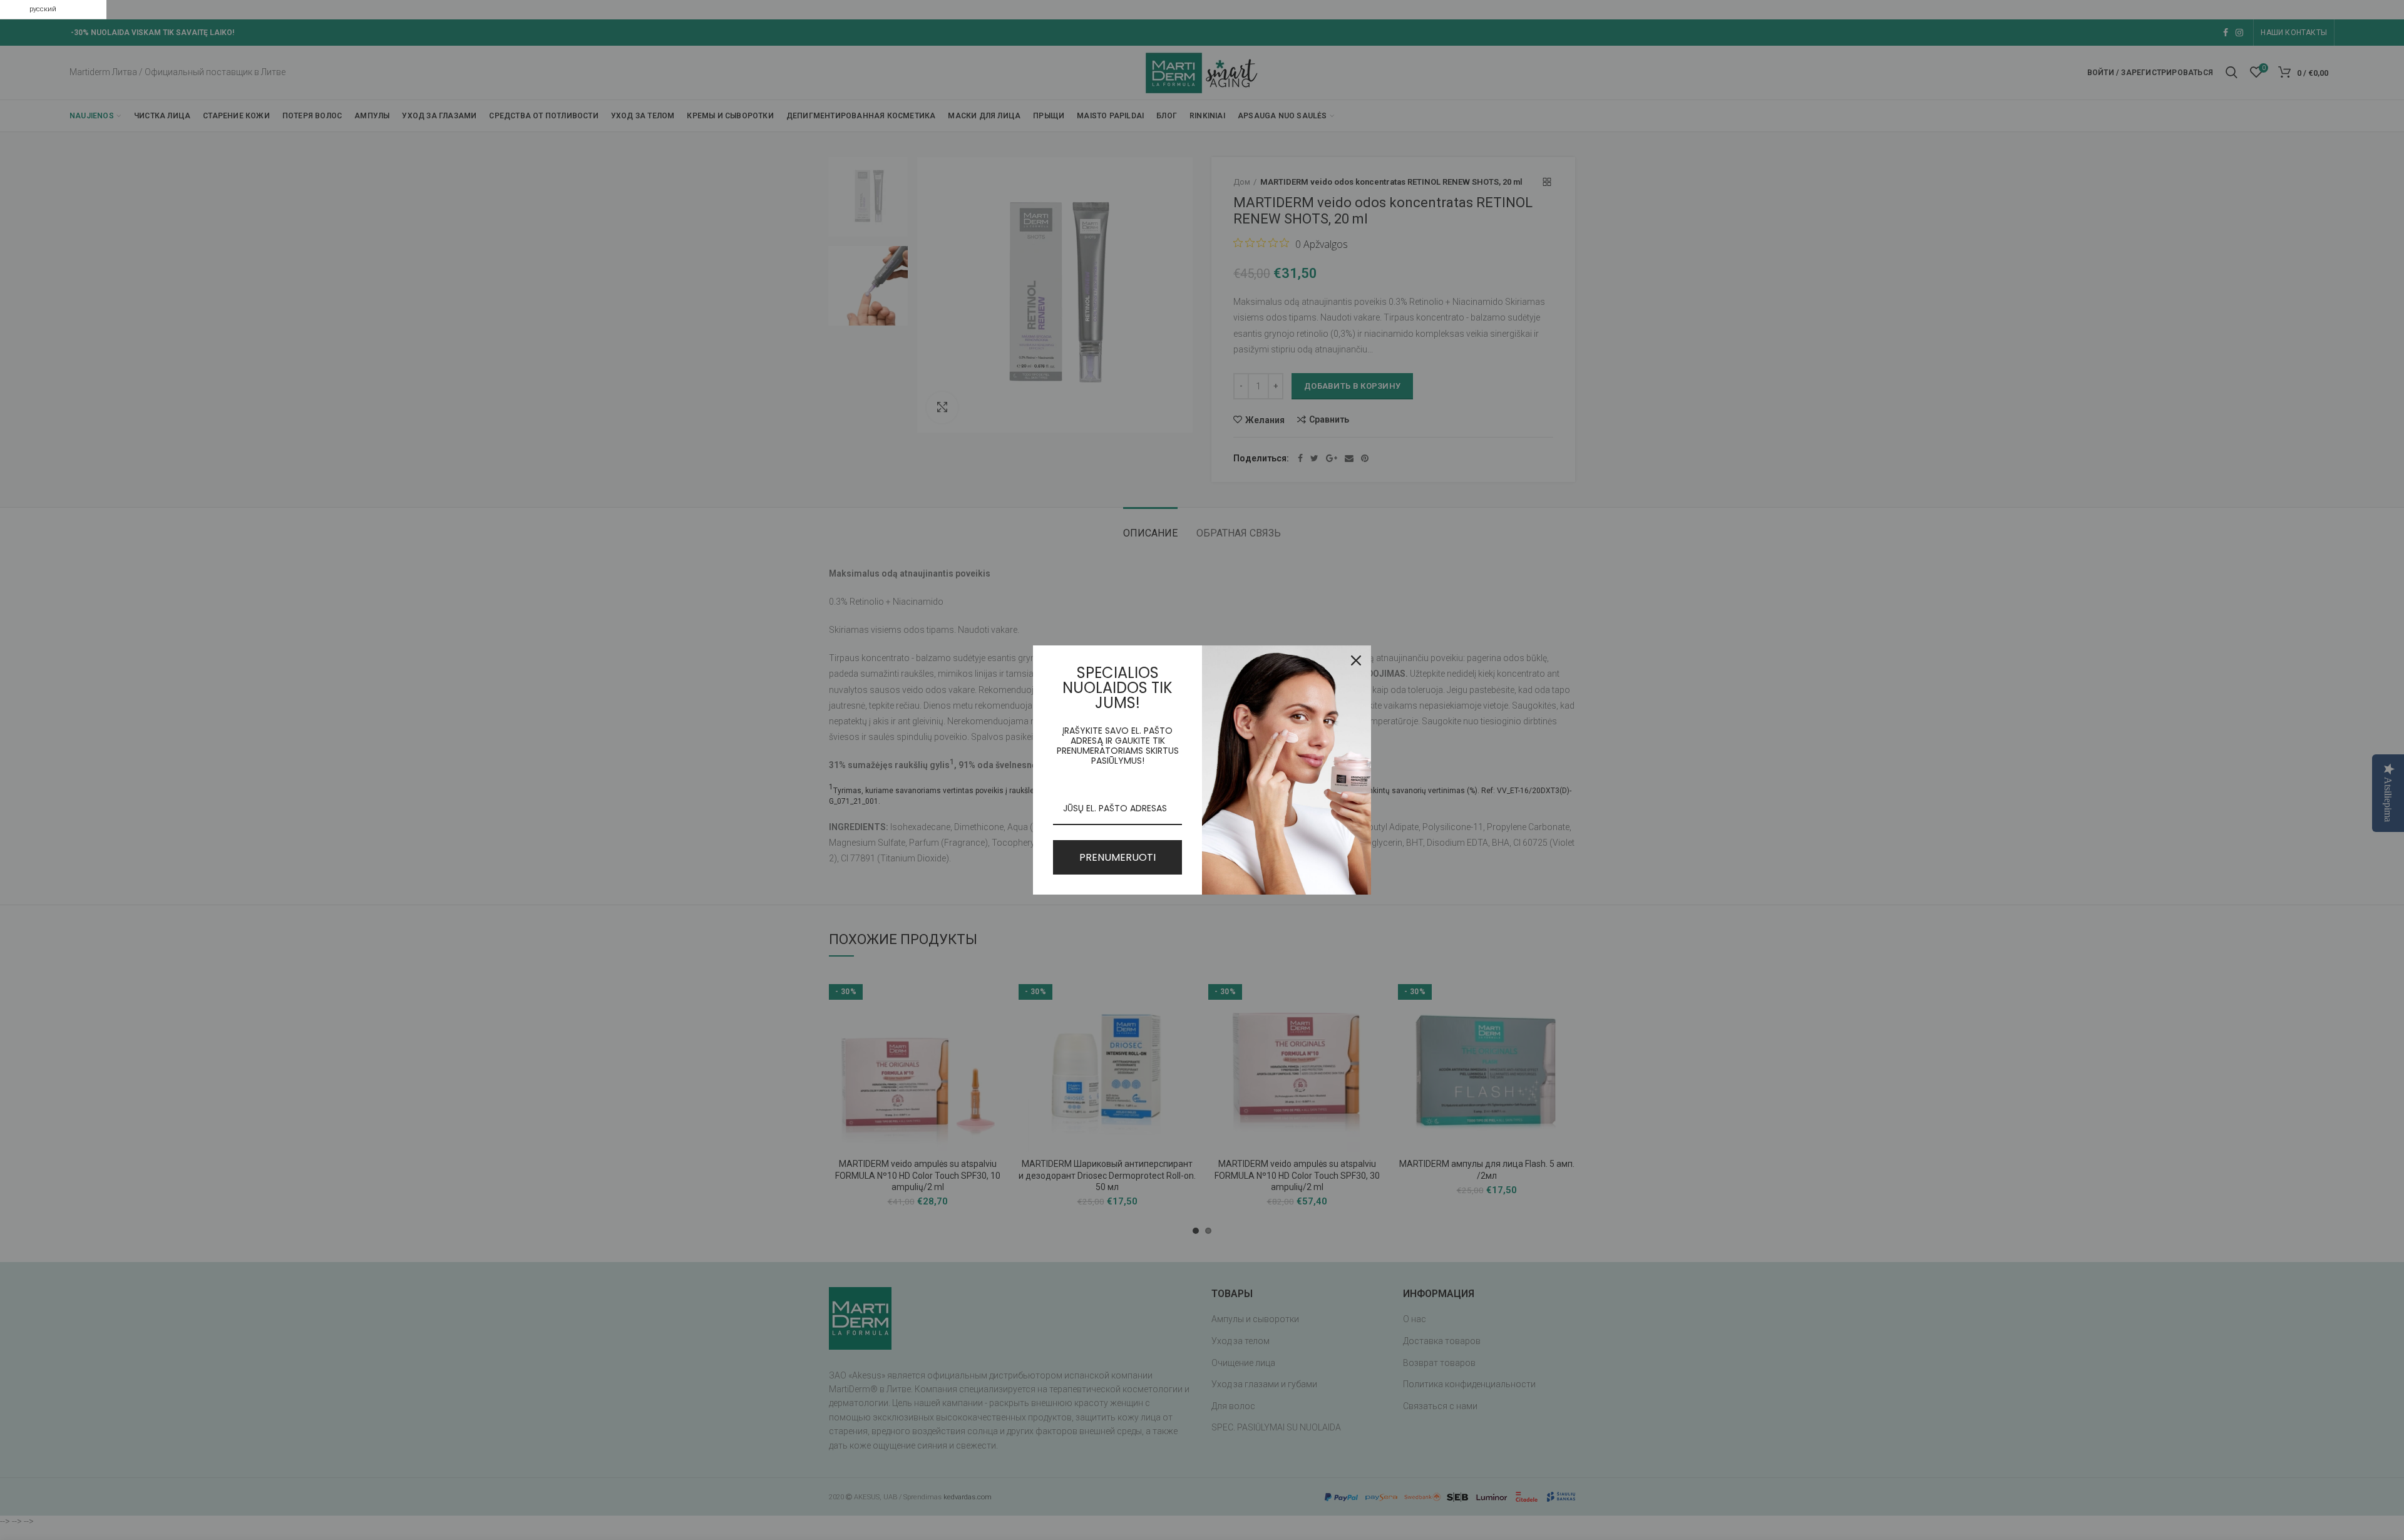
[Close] (1356, 660)
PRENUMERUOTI (1117, 857)
